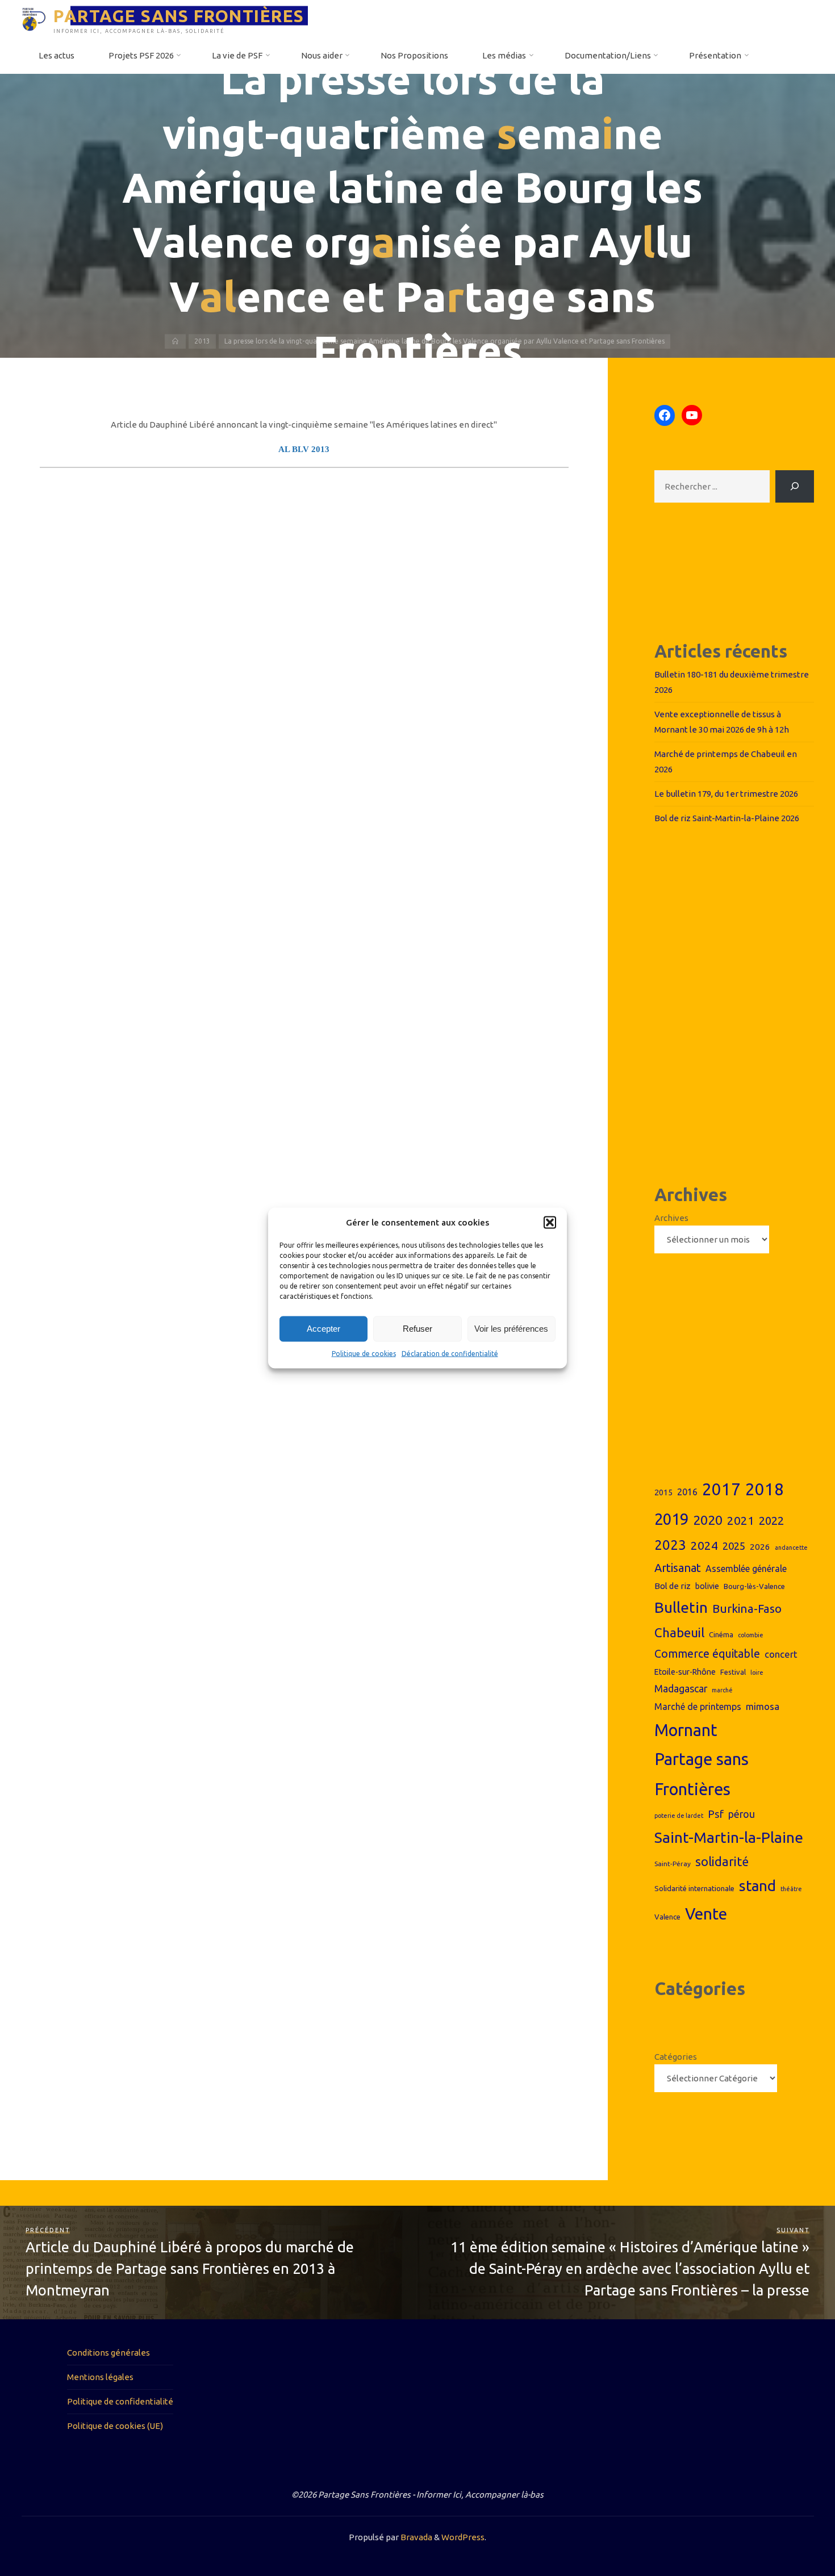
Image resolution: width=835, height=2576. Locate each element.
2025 (734, 1546)
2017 (721, 1489)
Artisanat (678, 1568)
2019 (671, 1519)
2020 (708, 1520)
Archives (671, 1218)
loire (757, 1672)
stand (757, 1886)
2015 (663, 1492)
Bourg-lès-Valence (754, 1586)
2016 (687, 1492)
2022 (771, 1521)
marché (722, 1690)
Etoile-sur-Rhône (685, 1672)
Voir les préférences (511, 1329)
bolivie (707, 1586)
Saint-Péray (673, 1864)
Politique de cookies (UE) (115, 2426)
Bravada (416, 2537)
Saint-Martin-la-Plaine (729, 1837)
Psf (716, 1814)
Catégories (676, 2057)
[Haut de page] (791, 2532)
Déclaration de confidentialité (450, 1354)
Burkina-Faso (747, 1609)
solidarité (722, 1862)
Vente (706, 1914)
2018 (765, 1489)
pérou (742, 1814)
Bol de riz (673, 1586)
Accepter (323, 1329)
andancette (791, 1548)
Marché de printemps (698, 1707)
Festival (733, 1672)
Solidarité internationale (694, 1888)
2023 (670, 1545)
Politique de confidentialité (120, 2401)
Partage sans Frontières (702, 1774)
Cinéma (721, 1634)
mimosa (763, 1706)
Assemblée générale (746, 1569)
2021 (741, 1521)
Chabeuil (679, 1632)
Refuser (417, 1329)
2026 (760, 1547)
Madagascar (681, 1689)
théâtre (791, 1889)
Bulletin (681, 1607)
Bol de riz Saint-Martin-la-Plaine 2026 (727, 818)
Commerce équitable (707, 1654)
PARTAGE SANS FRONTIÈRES (179, 15)
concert (781, 1654)
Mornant (686, 1730)
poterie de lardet (679, 1816)
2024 (704, 1545)
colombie (751, 1635)
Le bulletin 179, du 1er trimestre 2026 (726, 794)
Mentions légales (100, 2377)
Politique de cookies (364, 1354)
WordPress (463, 2537)
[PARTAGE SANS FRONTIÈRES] (34, 18)
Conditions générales (108, 2353)
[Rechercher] (795, 486)
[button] (550, 1223)
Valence (667, 1917)
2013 (202, 341)
